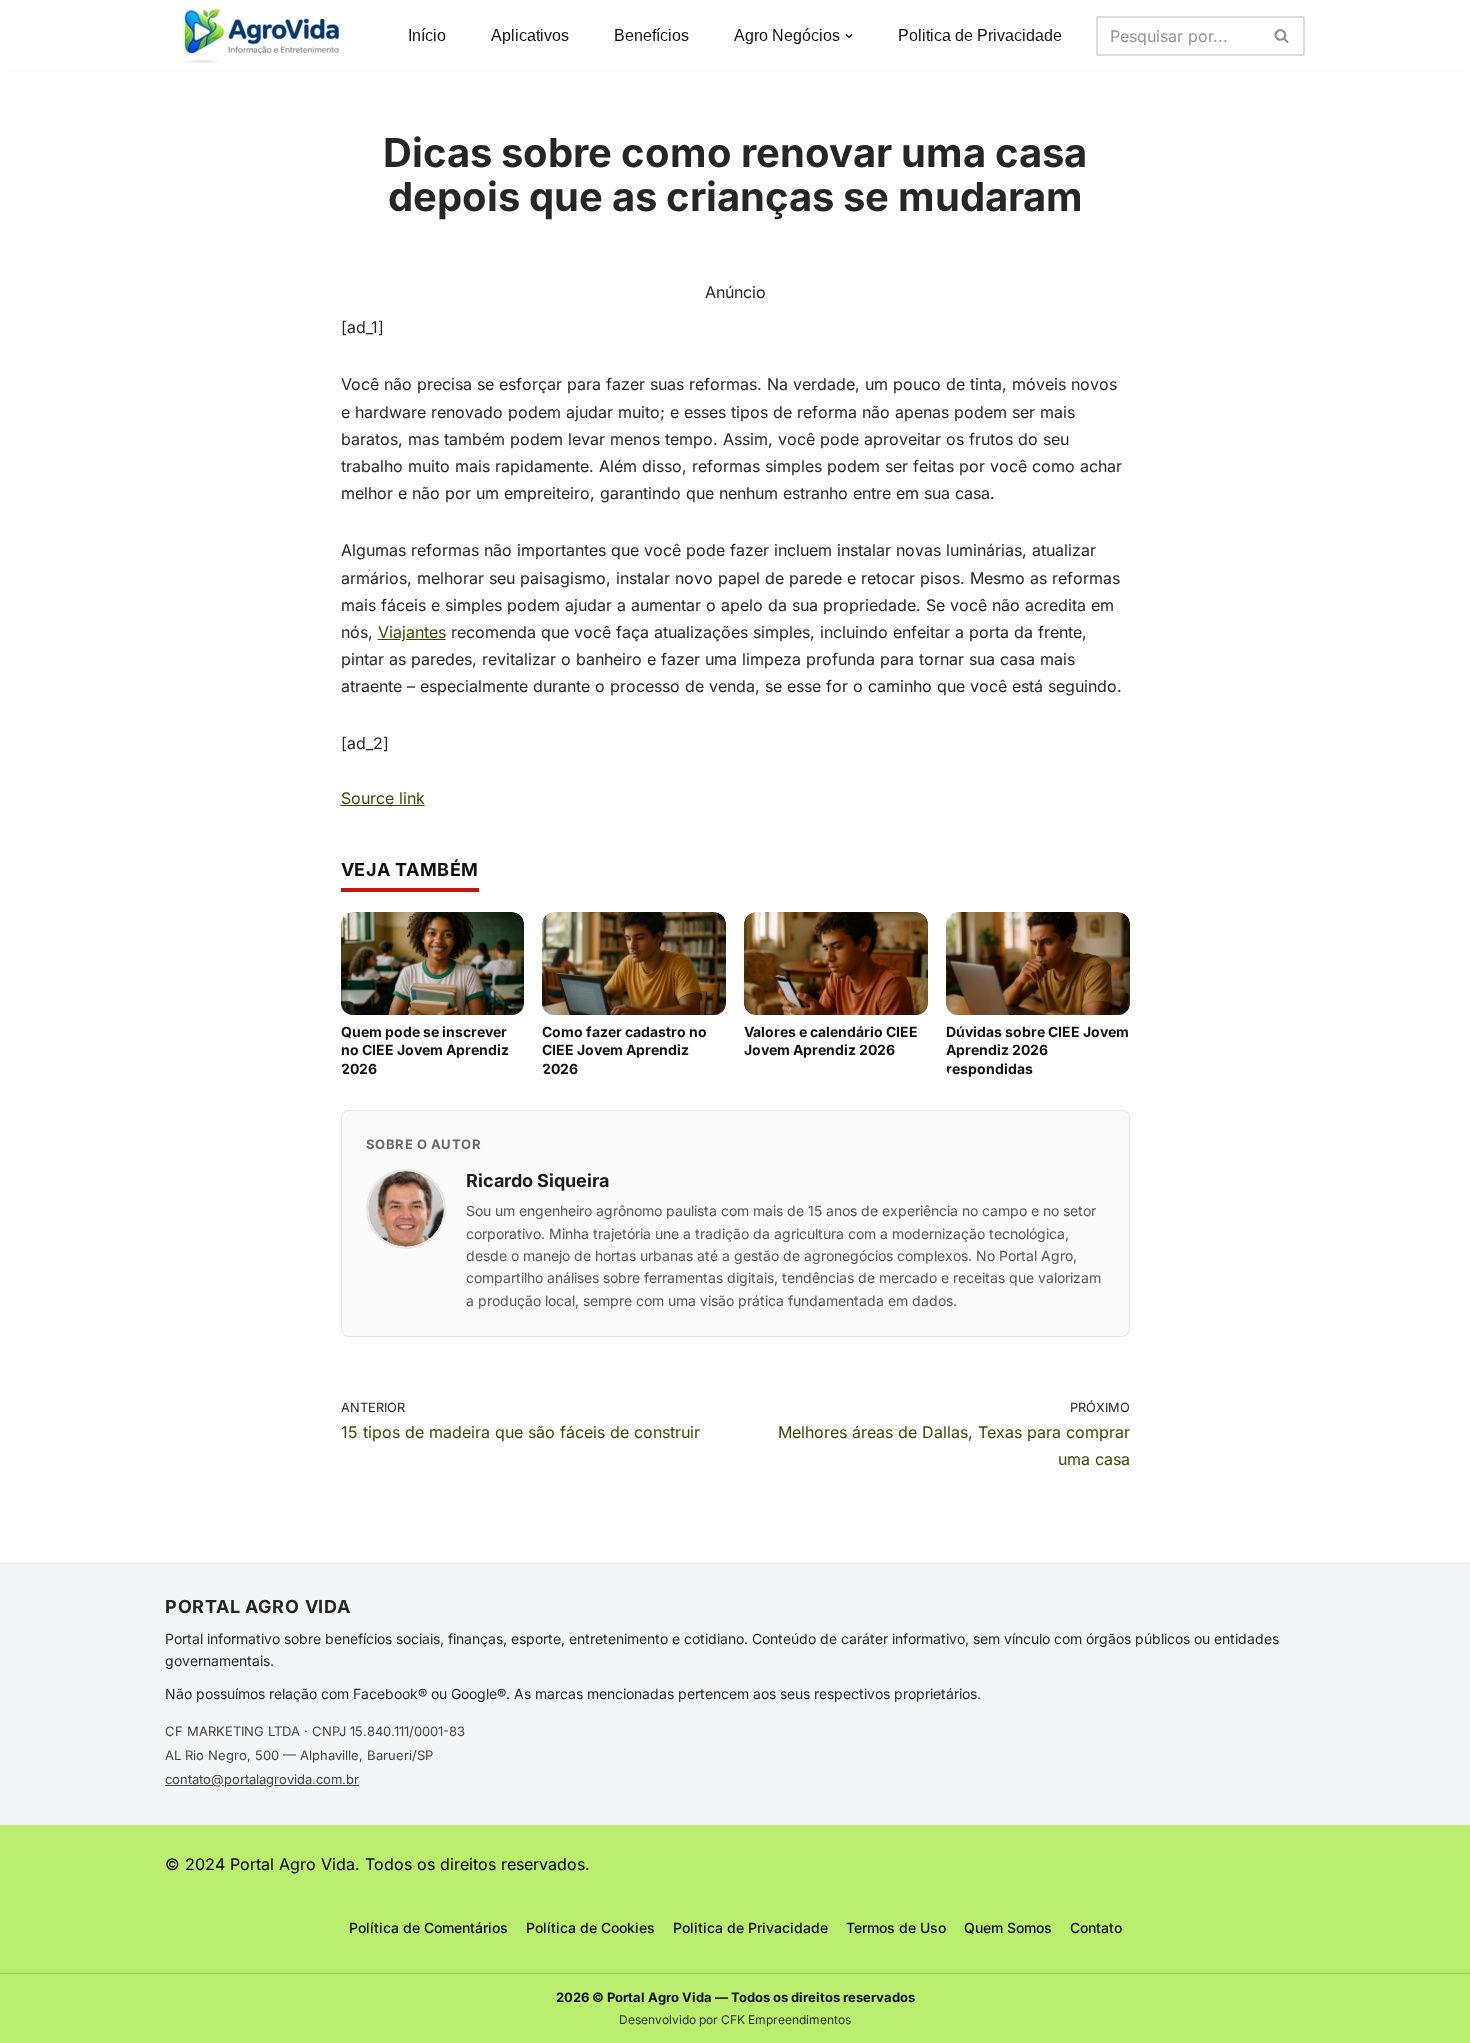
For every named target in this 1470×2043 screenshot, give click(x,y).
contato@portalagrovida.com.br (262, 1779)
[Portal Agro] (265, 35)
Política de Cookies (590, 1927)
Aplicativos (530, 35)
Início (427, 35)
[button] (849, 36)
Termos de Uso (896, 1927)
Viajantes (412, 632)
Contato (1096, 1927)
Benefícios (651, 35)
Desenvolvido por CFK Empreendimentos (735, 2019)
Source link (383, 798)
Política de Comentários (428, 1927)
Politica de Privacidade (980, 35)
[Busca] (1282, 36)
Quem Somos (1008, 1927)
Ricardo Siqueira (537, 1180)
